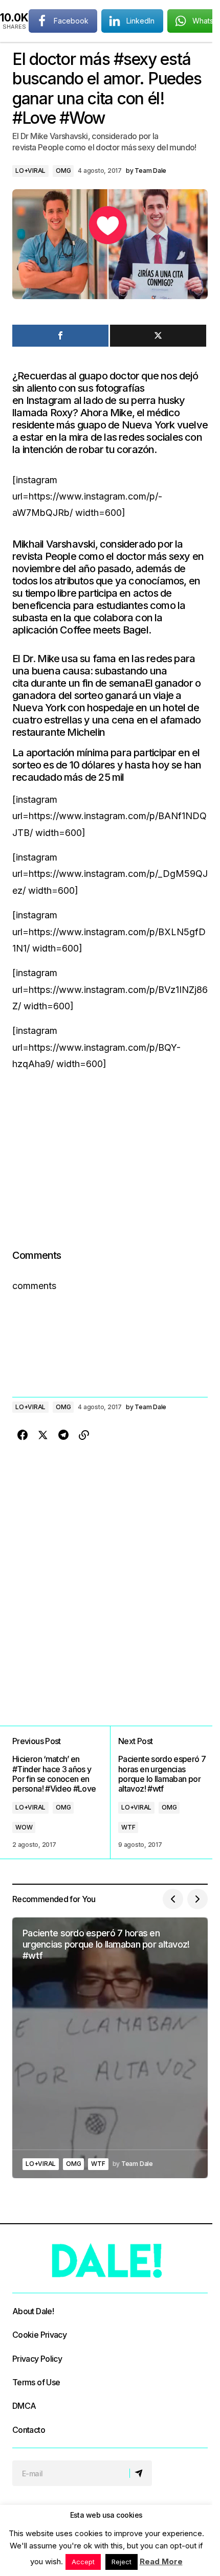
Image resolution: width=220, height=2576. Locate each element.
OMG (63, 171)
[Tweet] (158, 336)
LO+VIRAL (30, 171)
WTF (128, 1827)
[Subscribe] (140, 2473)
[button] (173, 1899)
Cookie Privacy (39, 2335)
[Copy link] (84, 1435)
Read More (161, 2561)
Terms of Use (36, 2382)
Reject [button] (122, 2562)
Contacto (29, 2430)
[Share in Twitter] (43, 1435)
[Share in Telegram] (63, 1435)
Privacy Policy (37, 2359)
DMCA (24, 2406)
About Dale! (33, 2311)
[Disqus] (110, 1573)
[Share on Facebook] (23, 1435)
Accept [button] (83, 2562)
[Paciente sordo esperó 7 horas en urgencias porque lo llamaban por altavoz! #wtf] (159, 1792)
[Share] (60, 336)
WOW (24, 1827)
